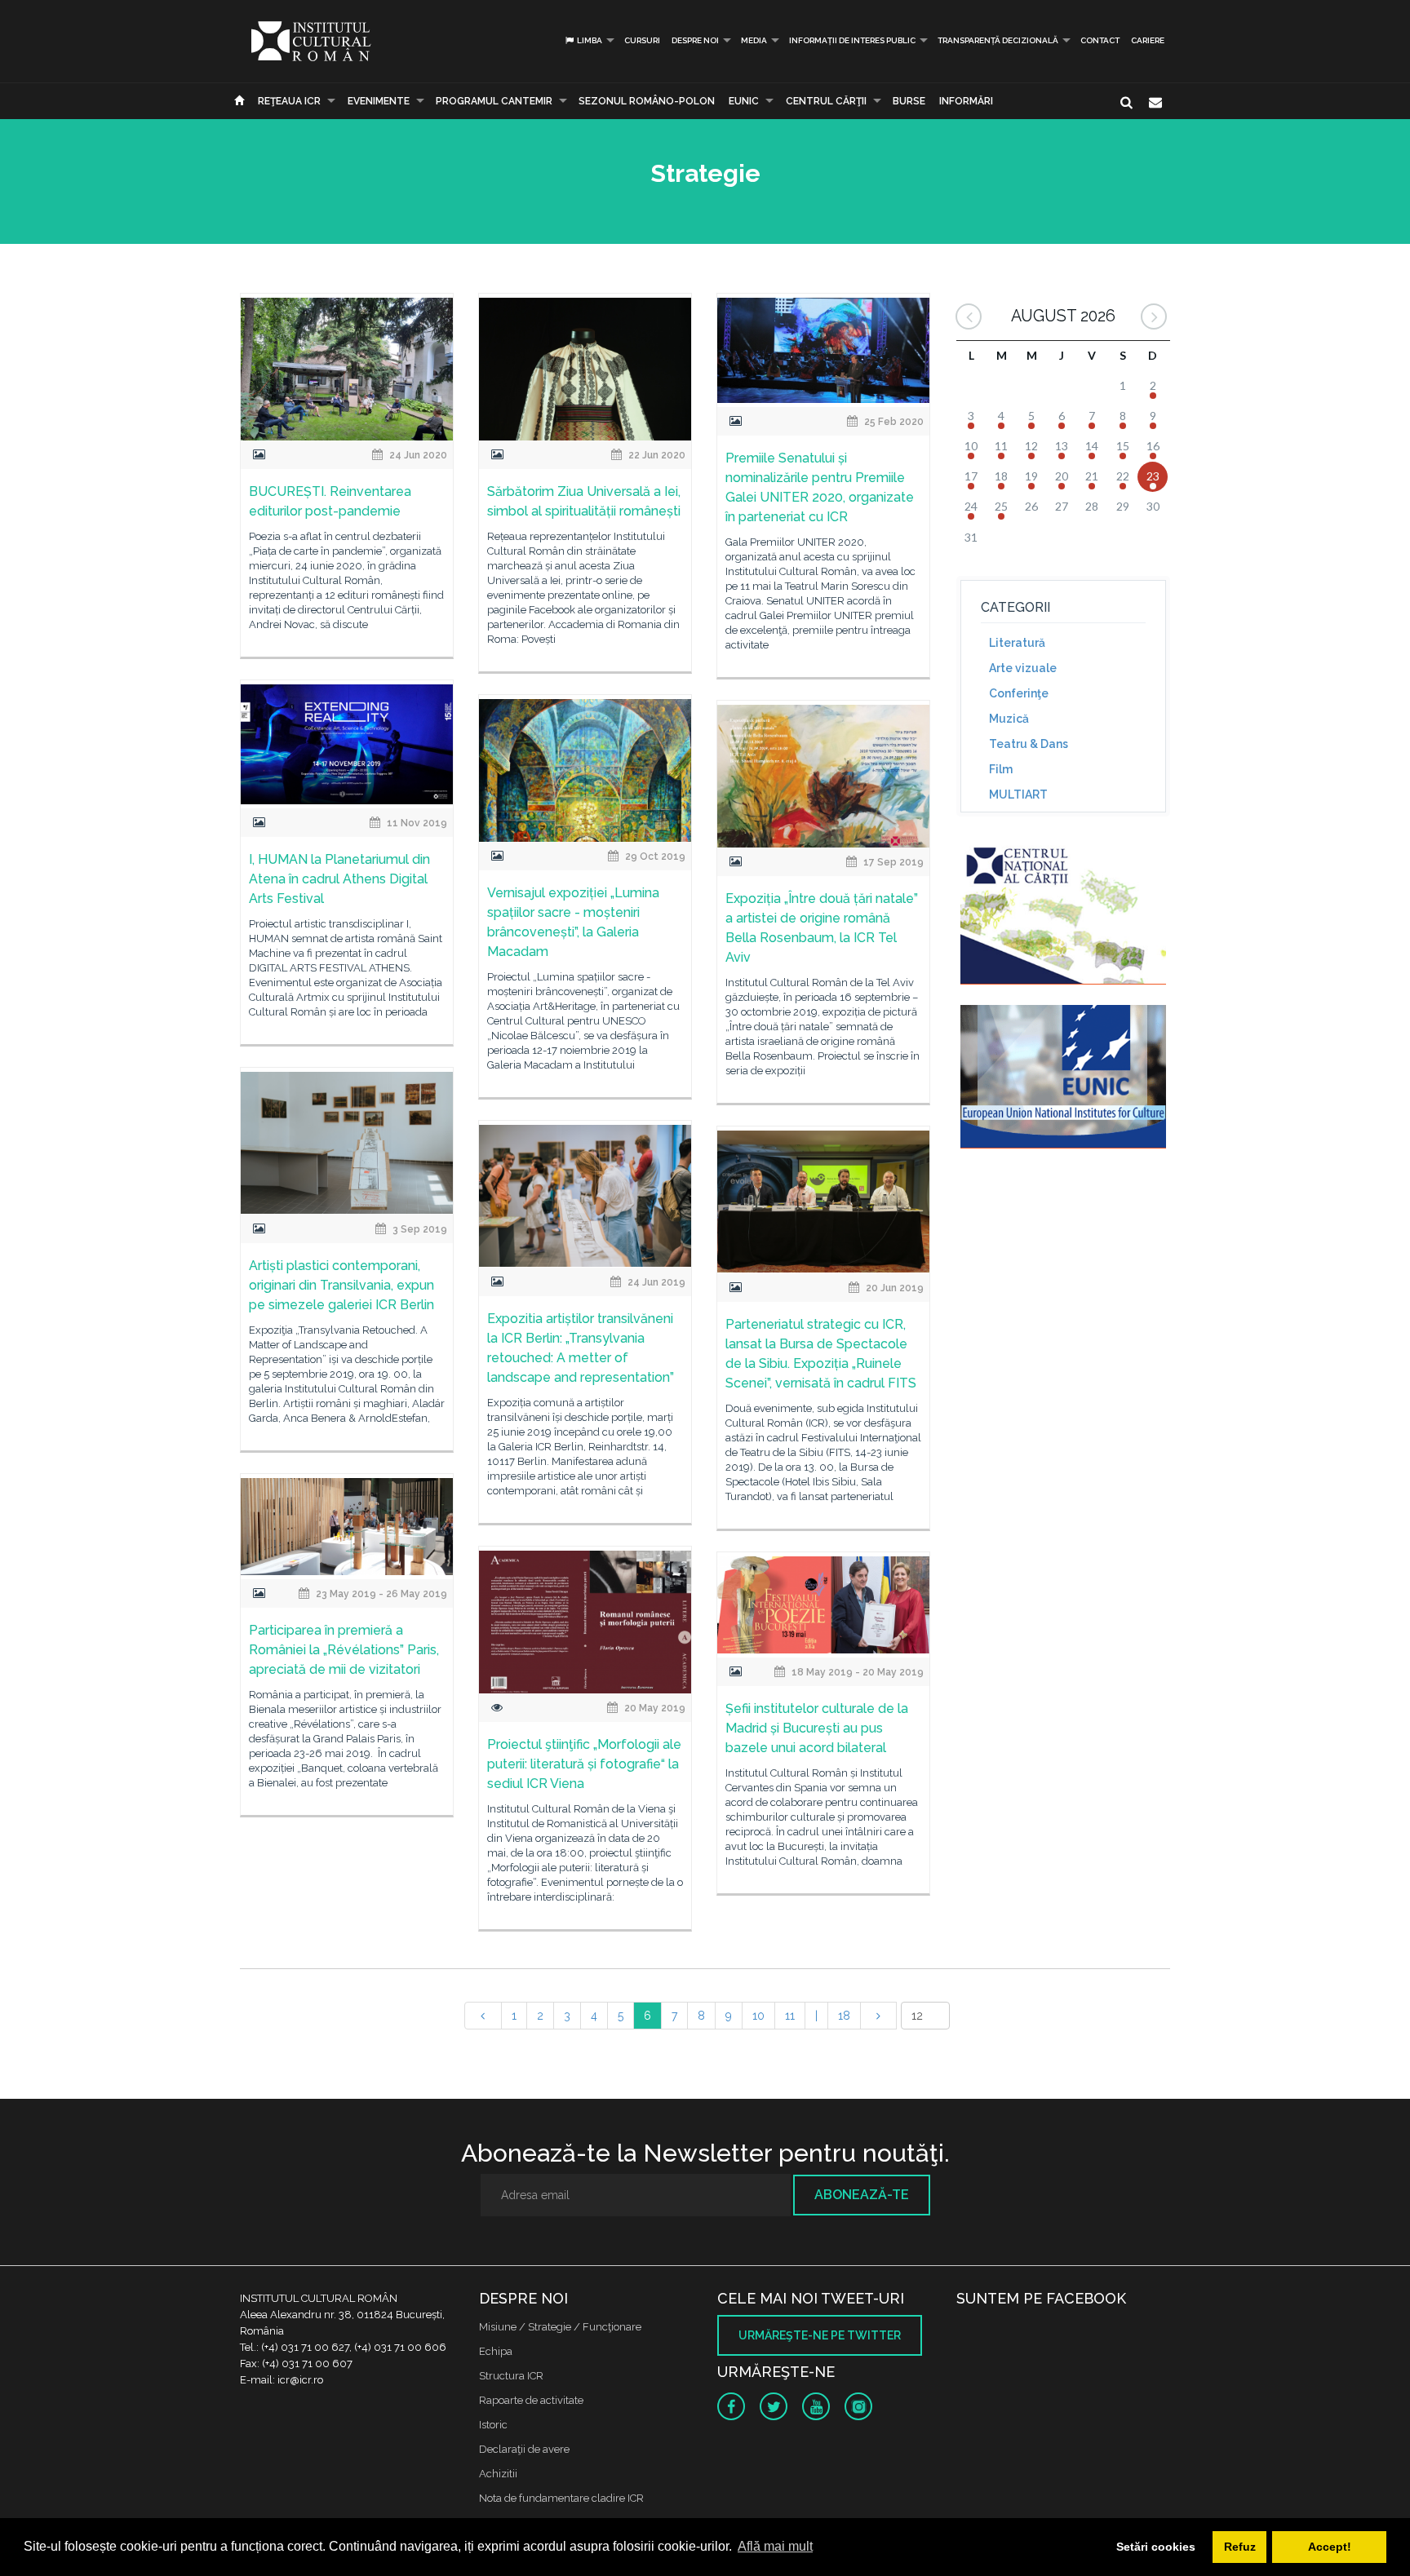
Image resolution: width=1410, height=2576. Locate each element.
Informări (966, 101)
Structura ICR (511, 2376)
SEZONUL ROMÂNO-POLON (647, 101)
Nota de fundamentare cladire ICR (561, 2498)
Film (1001, 769)
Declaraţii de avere (524, 2449)
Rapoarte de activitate (531, 2400)
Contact (1100, 40)
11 (790, 2016)
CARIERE (1148, 40)
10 (758, 2016)
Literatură (1017, 643)
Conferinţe (1019, 693)
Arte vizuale (1023, 668)
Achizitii (498, 2474)
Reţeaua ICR (289, 101)
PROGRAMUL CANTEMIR (494, 101)
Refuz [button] (1240, 2547)
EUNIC (744, 101)
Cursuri (642, 40)
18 (844, 2016)
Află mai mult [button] (775, 2546)
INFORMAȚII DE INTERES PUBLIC (852, 40)
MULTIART (1018, 794)
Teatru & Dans (1029, 744)
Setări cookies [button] (1156, 2547)
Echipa (496, 2351)
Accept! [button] (1330, 2547)
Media (754, 40)
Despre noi (695, 40)
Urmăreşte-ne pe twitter (820, 2335)
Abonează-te (862, 2195)
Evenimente (379, 101)
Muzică (1009, 719)
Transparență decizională (998, 40)
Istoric (493, 2425)
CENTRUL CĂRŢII (826, 101)
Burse (909, 101)
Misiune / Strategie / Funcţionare (560, 2327)
